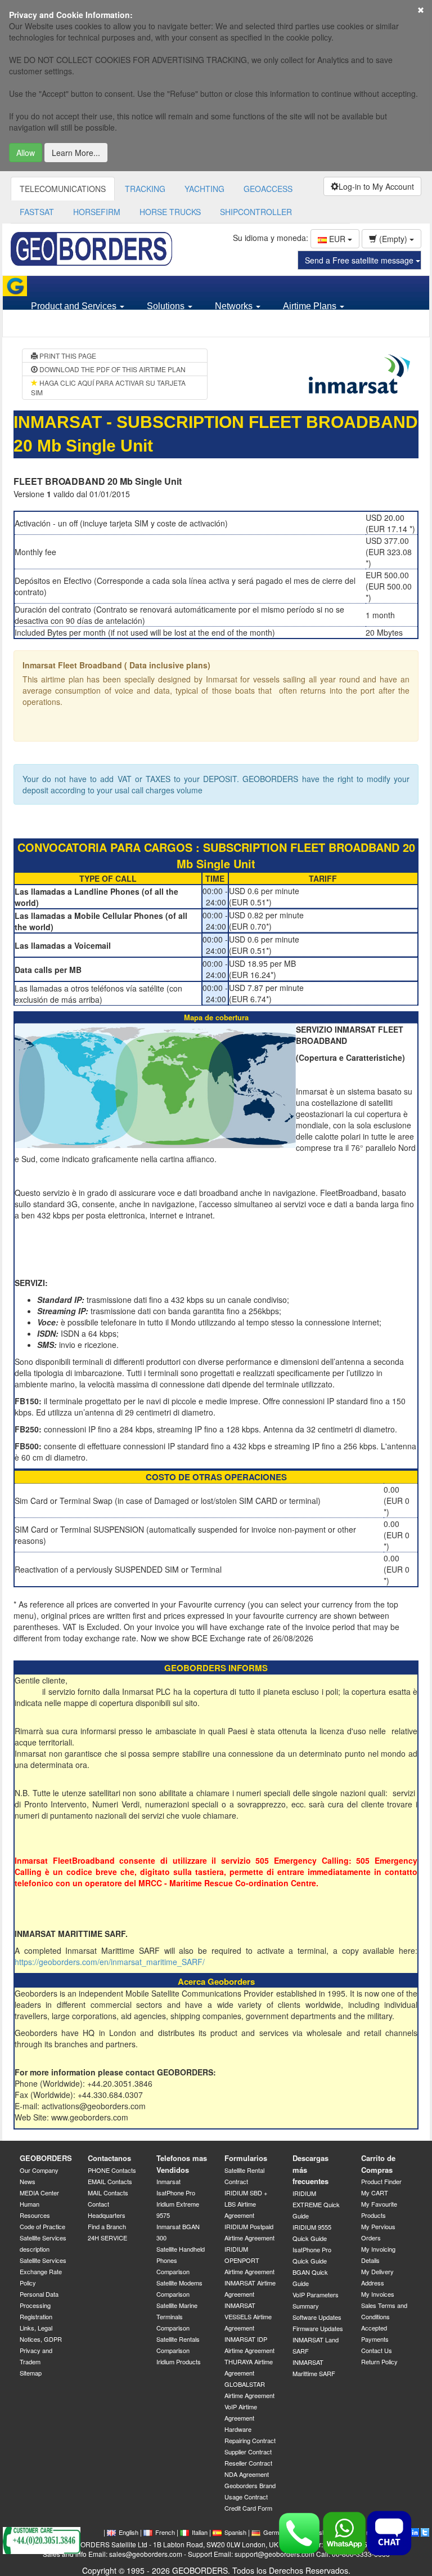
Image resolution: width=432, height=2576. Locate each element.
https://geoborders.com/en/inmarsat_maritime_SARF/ (110, 1962)
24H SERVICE (107, 2238)
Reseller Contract (248, 2463)
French (165, 2532)
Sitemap (31, 2373)
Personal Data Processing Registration (39, 2305)
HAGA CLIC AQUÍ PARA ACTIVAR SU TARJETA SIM (108, 387)
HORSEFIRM (97, 212)
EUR (337, 239)
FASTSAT (37, 212)
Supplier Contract (248, 2452)
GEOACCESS (268, 189)
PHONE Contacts (112, 2170)
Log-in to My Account (376, 186)
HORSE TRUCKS (170, 212)
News (28, 2181)
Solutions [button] (167, 306)
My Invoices (378, 2294)
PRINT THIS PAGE (67, 356)
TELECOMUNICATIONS (63, 189)
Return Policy (379, 2361)
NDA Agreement (247, 2474)
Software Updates (317, 2317)
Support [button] (48, 326)
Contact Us (377, 2350)
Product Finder (381, 2181)
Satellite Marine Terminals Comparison (177, 2316)
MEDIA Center (39, 2193)
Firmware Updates (318, 2328)
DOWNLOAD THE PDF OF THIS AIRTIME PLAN (112, 369)
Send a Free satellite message (360, 260)
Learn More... (76, 153)
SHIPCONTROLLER (256, 212)
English (129, 2532)
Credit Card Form (248, 2508)
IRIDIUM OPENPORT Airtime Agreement (249, 2260)
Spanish (235, 2532)
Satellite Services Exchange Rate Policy (43, 2271)
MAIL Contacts (108, 2193)
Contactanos (109, 2158)
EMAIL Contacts (110, 2181)
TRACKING (145, 189)
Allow (26, 153)
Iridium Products (179, 2361)
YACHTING (204, 189)
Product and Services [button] (75, 306)
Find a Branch (107, 2226)
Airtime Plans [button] (311, 306)
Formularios (246, 2158)
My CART (375, 2193)
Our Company (39, 2170)
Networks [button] (235, 306)
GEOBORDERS (46, 2158)
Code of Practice (42, 2226)
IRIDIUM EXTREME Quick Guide (316, 2204)
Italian (200, 2532)
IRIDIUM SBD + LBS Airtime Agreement (246, 2204)
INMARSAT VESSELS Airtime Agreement (248, 2316)
